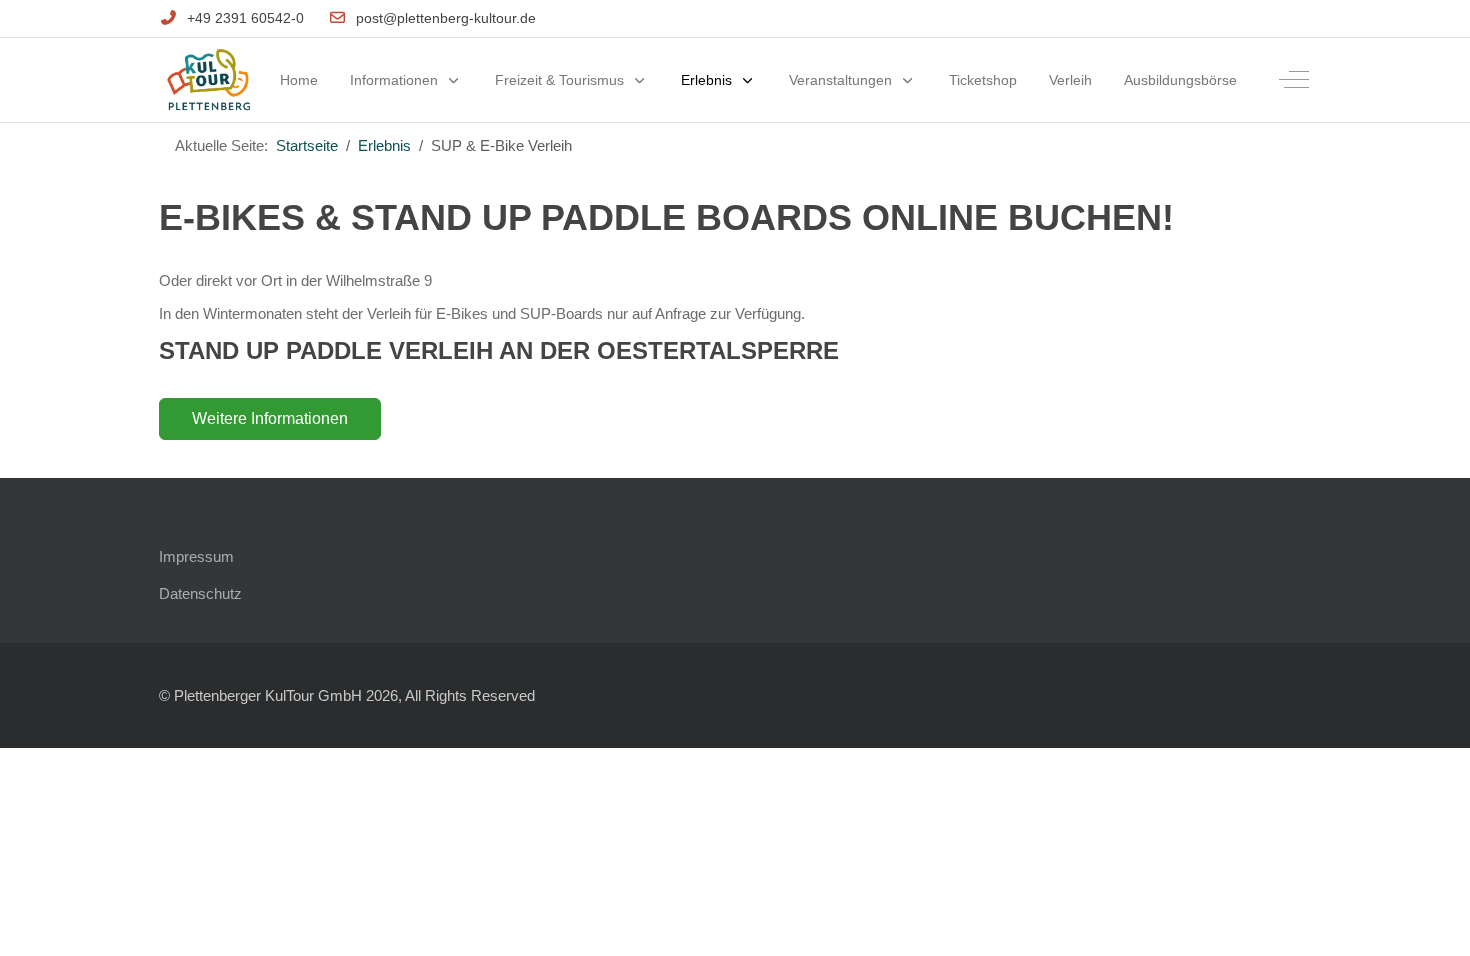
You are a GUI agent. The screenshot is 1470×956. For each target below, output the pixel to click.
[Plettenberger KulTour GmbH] (208, 80)
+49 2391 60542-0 (245, 18)
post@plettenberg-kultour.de (446, 18)
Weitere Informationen (270, 418)
